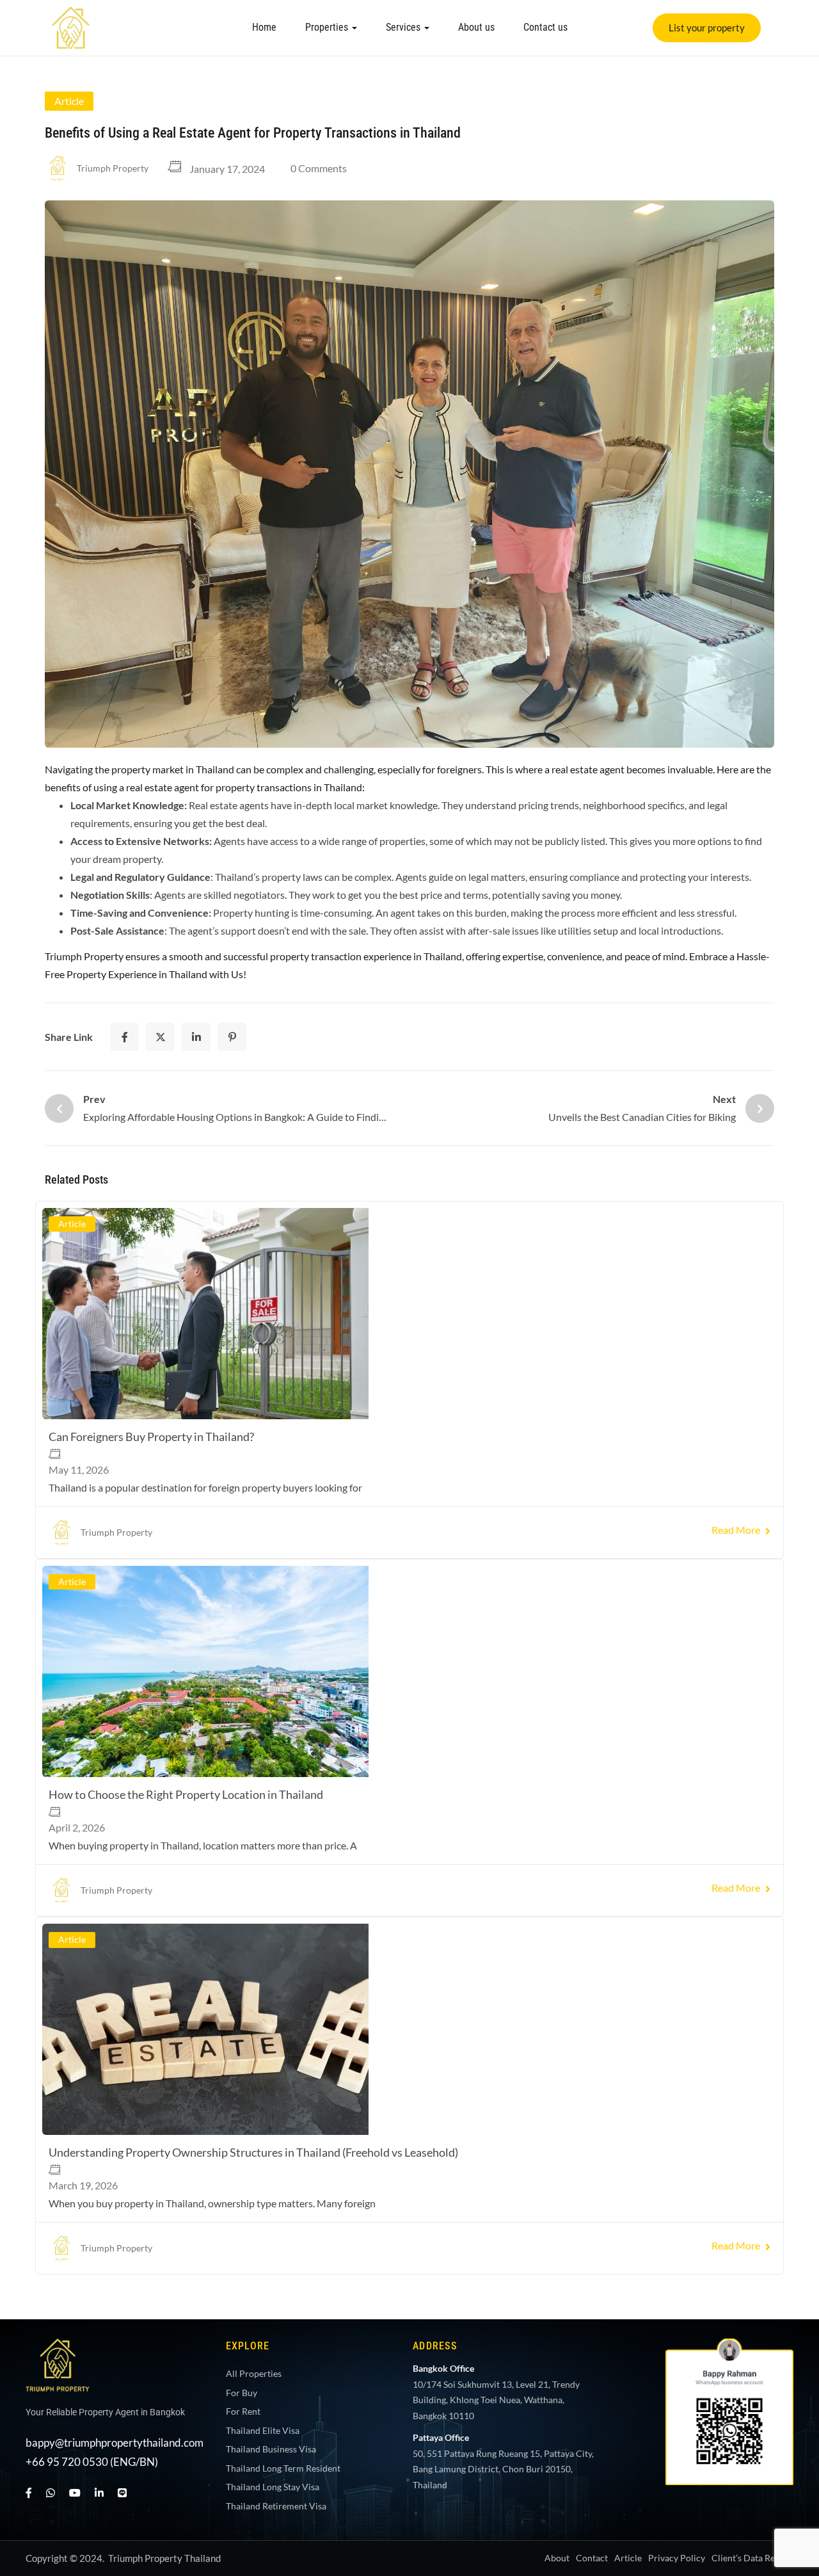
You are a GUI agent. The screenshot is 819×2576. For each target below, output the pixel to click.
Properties (328, 27)
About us (476, 27)
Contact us (545, 27)
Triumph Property (113, 168)
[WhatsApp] (51, 1740)
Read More (227, 1493)
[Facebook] (124, 1037)
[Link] (71, 15)
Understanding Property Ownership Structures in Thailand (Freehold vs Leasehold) (647, 1381)
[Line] (122, 1740)
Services (404, 27)
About (557, 1805)
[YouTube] (75, 1740)
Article (69, 101)
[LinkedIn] (196, 1037)
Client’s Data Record (752, 1805)
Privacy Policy (677, 1805)
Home (264, 27)
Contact (592, 1805)
